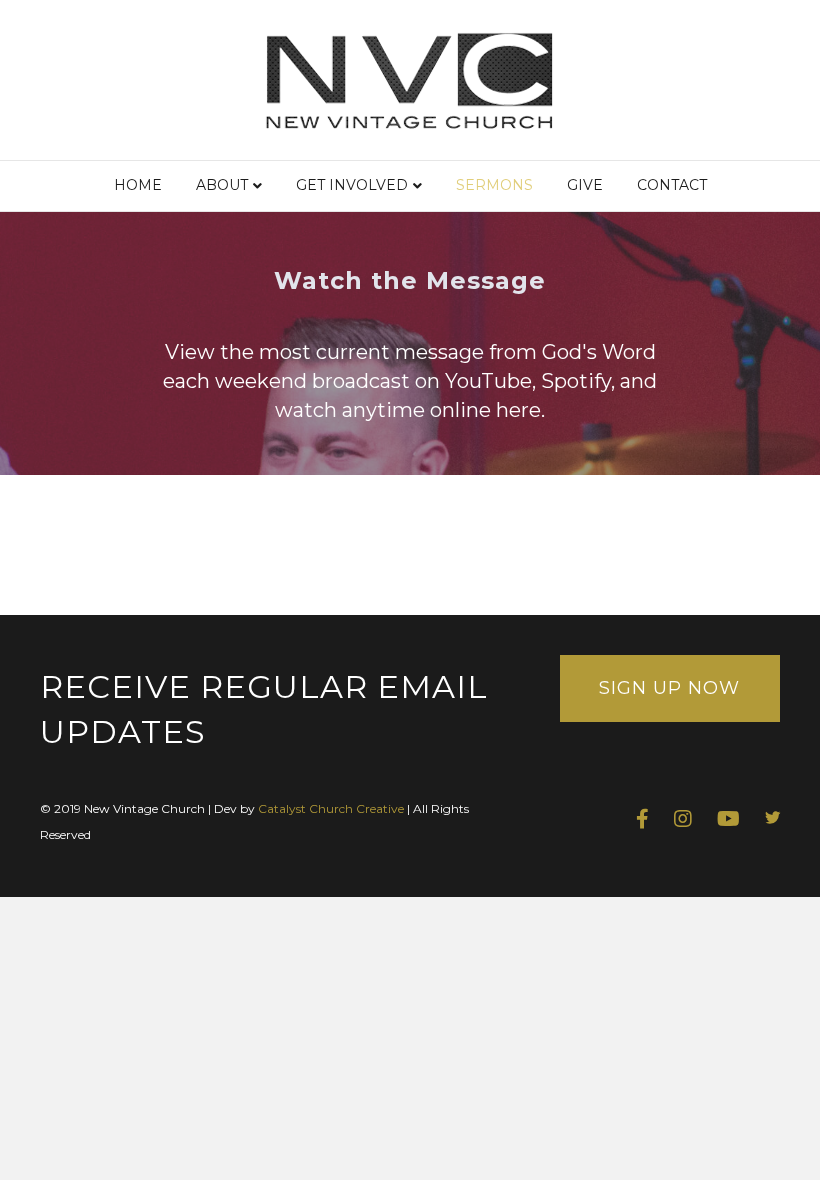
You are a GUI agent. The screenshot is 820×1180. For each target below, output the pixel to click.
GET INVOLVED (352, 185)
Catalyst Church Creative (331, 808)
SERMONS (494, 185)
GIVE (585, 185)
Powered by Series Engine (706, 555)
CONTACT (672, 185)
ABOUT (222, 185)
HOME (138, 185)
